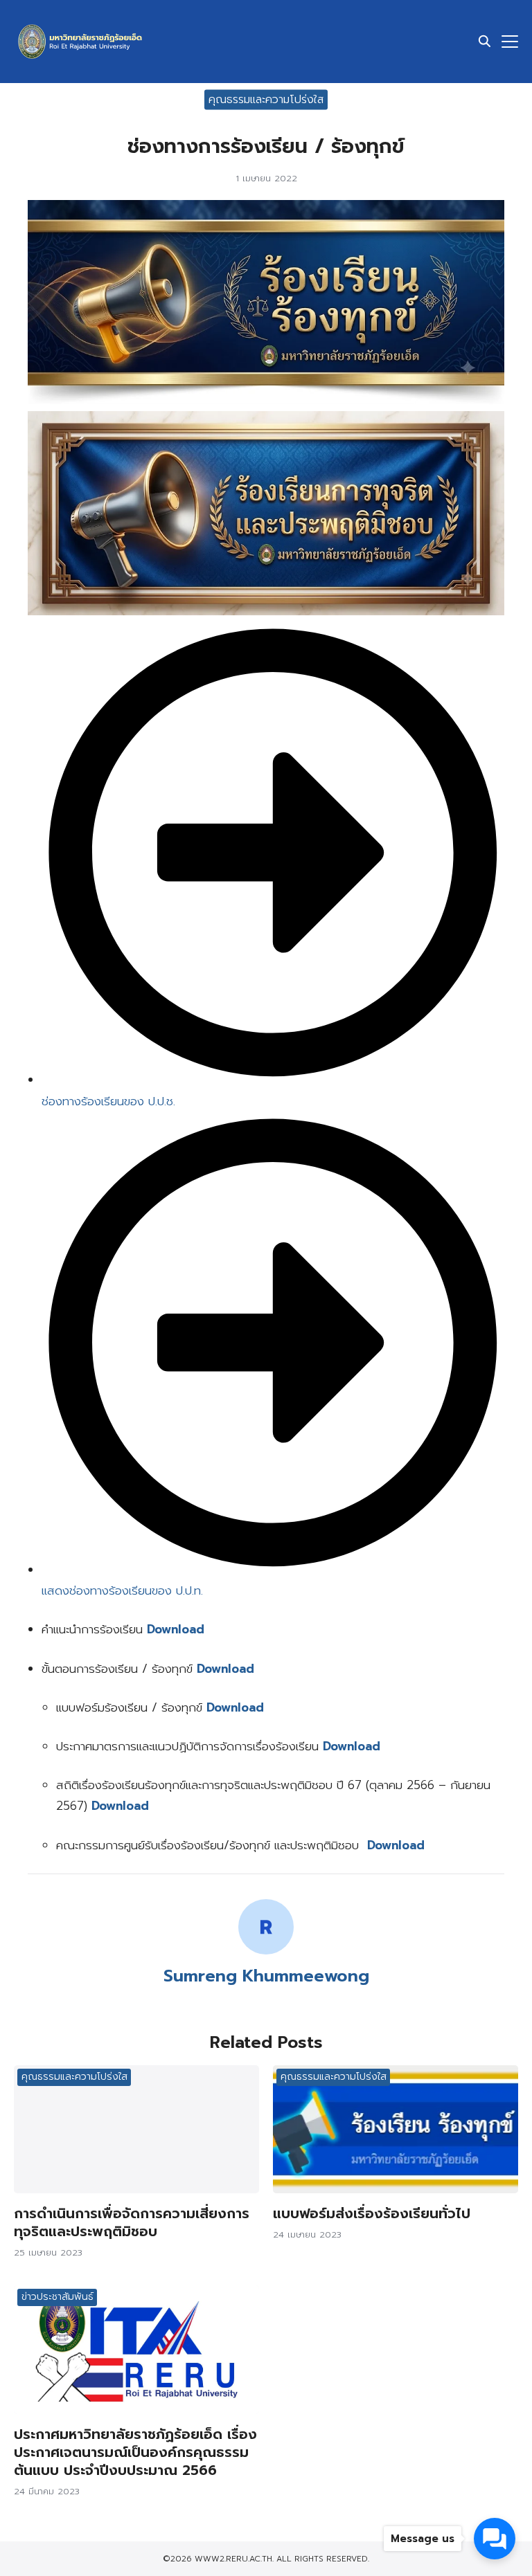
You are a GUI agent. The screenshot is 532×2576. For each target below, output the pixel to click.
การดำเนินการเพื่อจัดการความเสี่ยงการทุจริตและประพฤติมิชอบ (132, 2222)
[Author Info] (266, 1951)
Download (225, 1669)
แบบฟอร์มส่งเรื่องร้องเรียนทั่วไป (372, 2213)
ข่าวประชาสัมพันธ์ (57, 2297)
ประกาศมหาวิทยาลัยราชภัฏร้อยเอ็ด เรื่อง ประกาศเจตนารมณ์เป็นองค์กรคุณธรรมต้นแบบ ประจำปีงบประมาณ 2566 (135, 2452)
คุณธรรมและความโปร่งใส (266, 99)
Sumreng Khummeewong (266, 1976)
